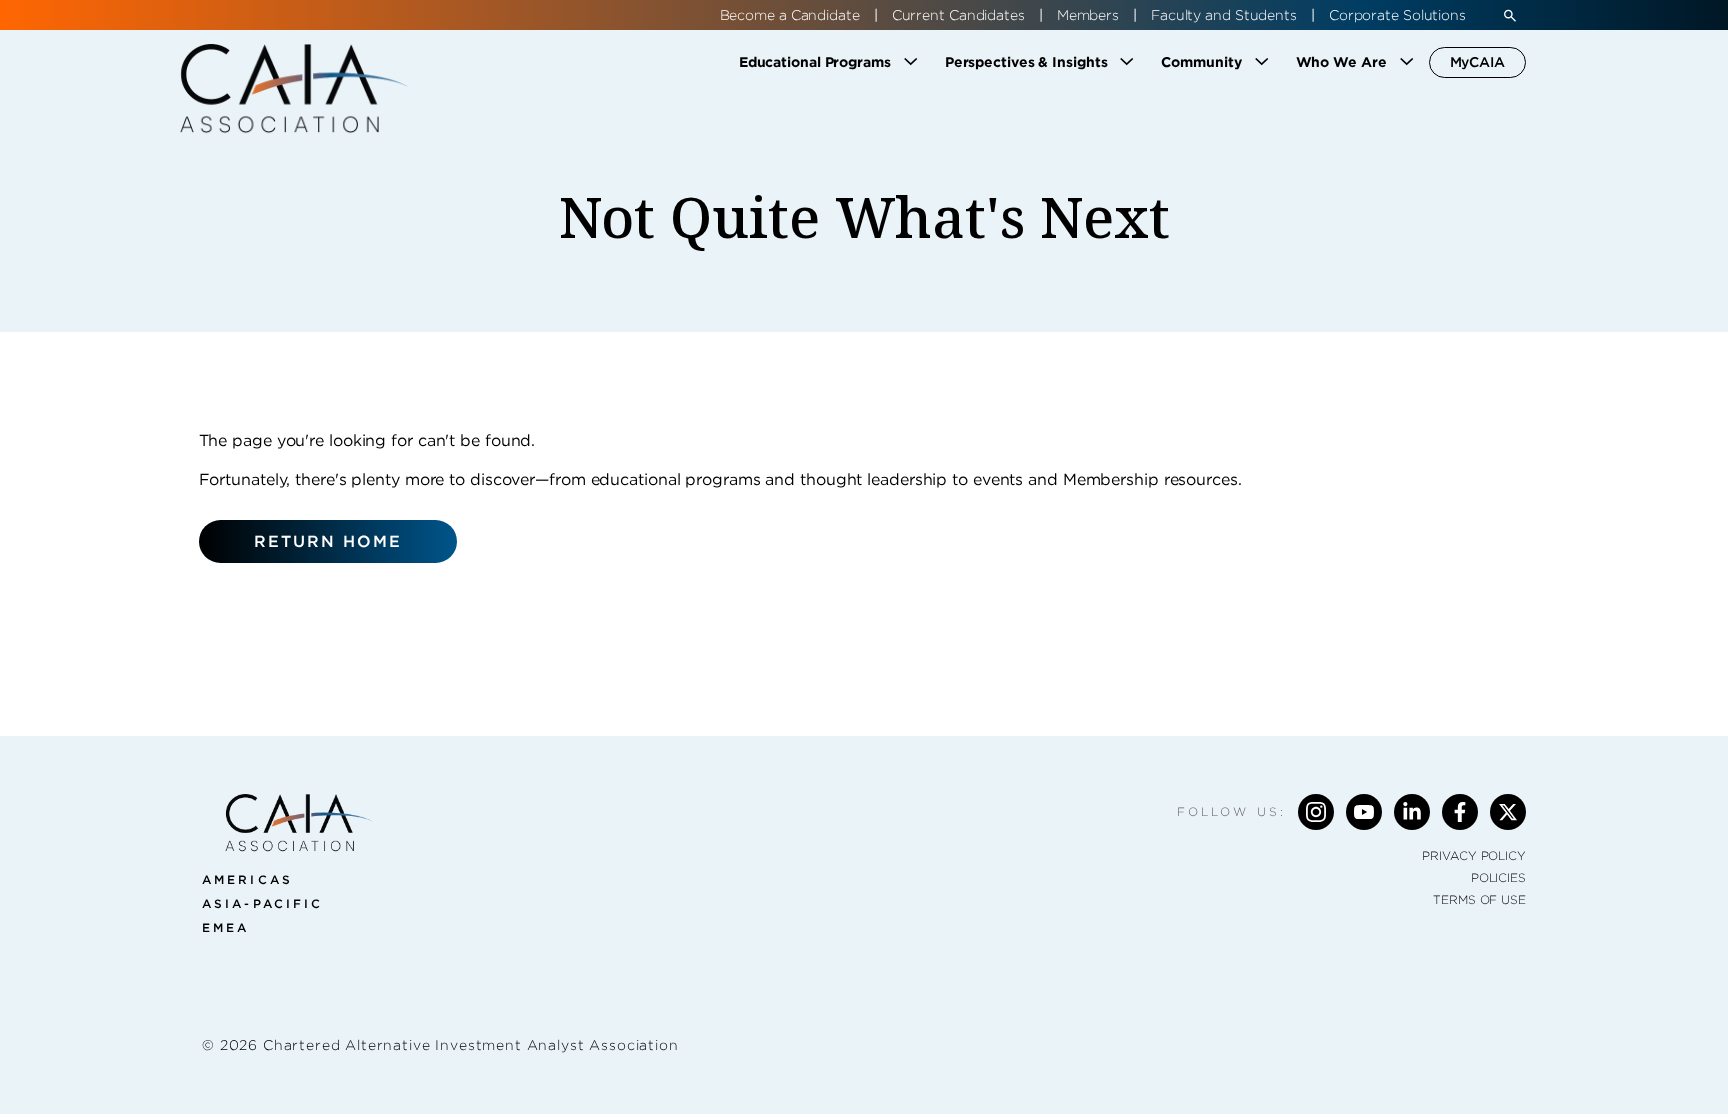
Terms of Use (1479, 899)
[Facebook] (1460, 812)
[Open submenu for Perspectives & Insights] (1127, 62)
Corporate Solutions (1397, 15)
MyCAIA (1477, 62)
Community (1201, 62)
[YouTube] (1364, 812)
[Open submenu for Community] (1262, 62)
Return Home (328, 541)
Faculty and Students (1224, 15)
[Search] (1510, 15)
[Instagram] (1316, 812)
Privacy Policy (1474, 855)
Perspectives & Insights (1026, 62)
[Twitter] (1508, 812)
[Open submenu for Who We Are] (1407, 62)
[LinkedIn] (1412, 812)
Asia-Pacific (262, 903)
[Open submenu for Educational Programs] (911, 62)
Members (1088, 15)
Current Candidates (958, 15)
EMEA (225, 927)
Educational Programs (815, 62)
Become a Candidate (790, 15)
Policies (1498, 877)
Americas (247, 879)
